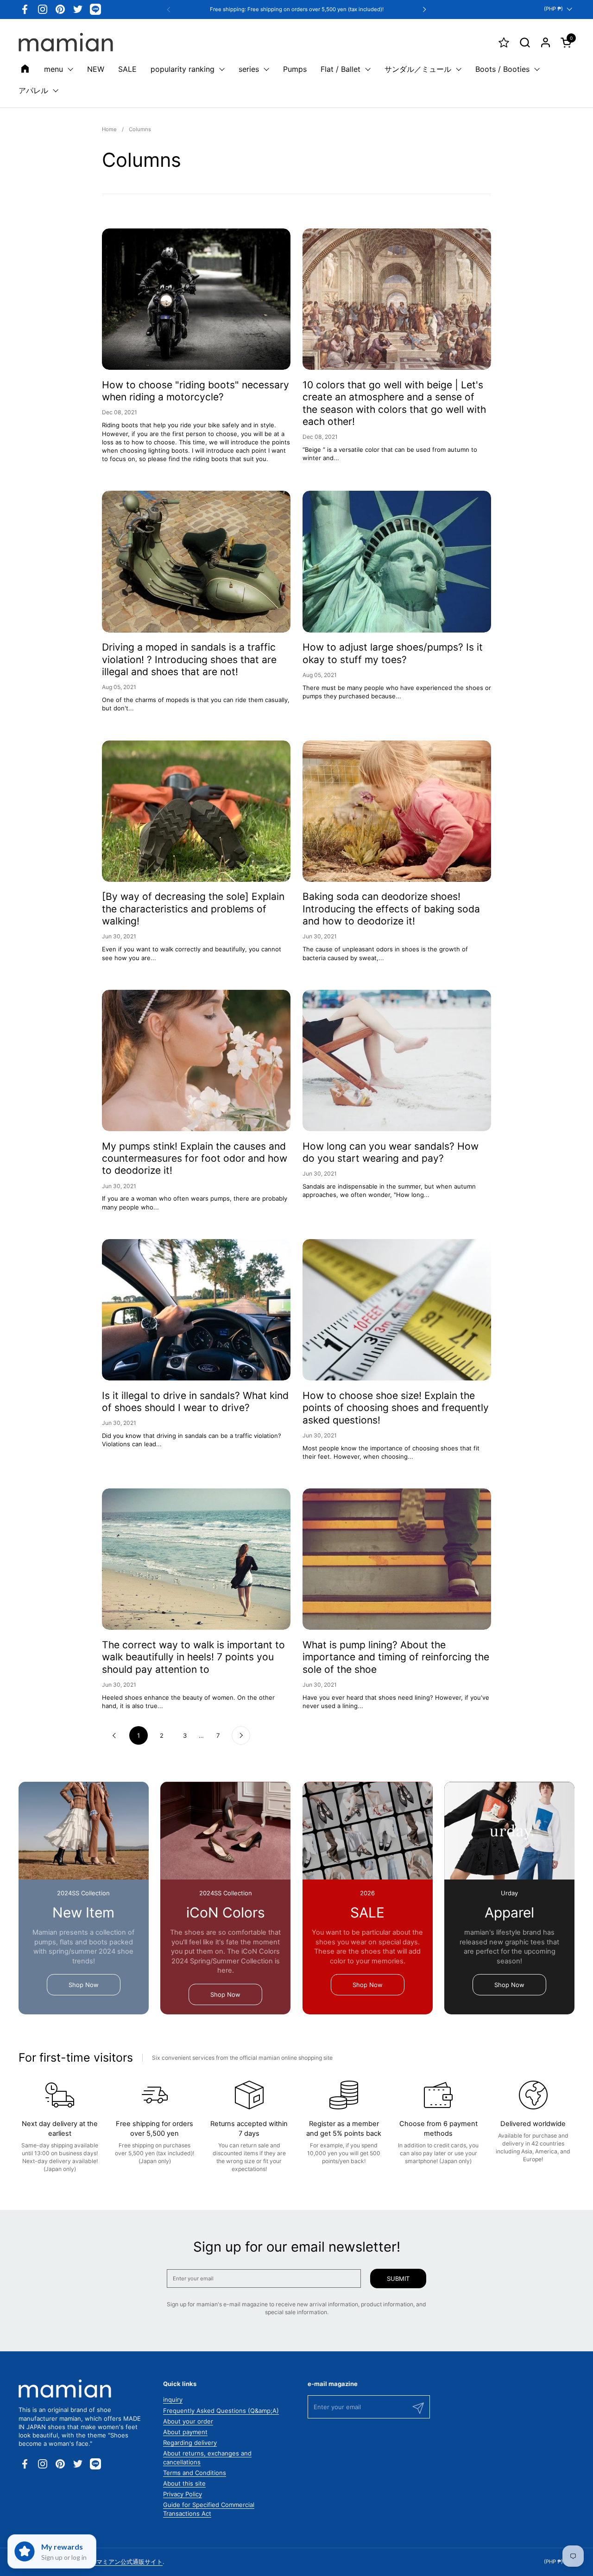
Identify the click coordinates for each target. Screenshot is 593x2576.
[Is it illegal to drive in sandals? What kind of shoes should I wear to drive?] (196, 1310)
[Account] (546, 42)
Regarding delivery (190, 2443)
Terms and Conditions (195, 2473)
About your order (188, 2421)
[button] (525, 42)
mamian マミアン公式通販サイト (118, 2562)
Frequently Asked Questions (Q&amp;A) (221, 2411)
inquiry (173, 2399)
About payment (185, 2432)
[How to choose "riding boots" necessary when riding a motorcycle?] (196, 299)
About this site (184, 2483)
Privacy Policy (183, 2494)
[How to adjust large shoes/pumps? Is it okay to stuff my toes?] (397, 561)
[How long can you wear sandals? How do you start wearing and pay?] (397, 1060)
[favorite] (504, 42)
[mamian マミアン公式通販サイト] (66, 42)
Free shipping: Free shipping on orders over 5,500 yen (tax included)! (297, 9)
